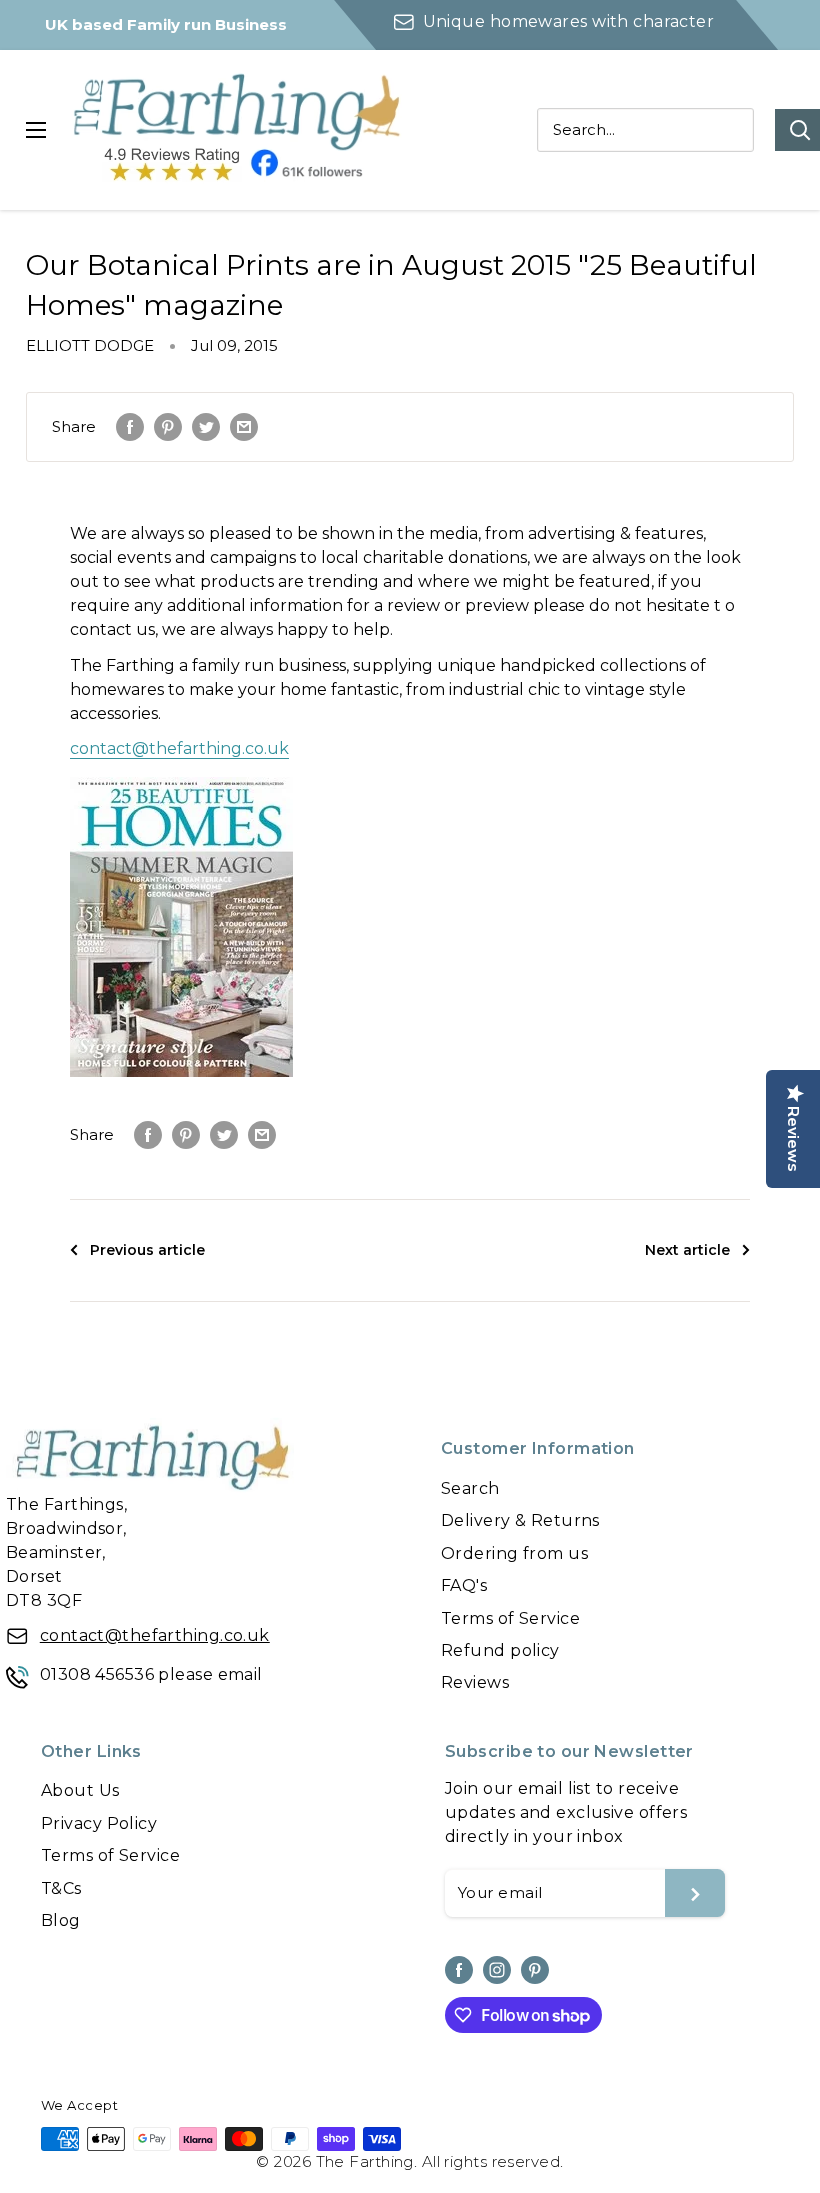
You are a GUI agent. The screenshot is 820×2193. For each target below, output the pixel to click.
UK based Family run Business (166, 24)
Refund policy (500, 1650)
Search (470, 1488)
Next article (687, 1250)
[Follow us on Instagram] (497, 1970)
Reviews (475, 1682)
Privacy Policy (99, 1823)
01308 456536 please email (151, 1674)
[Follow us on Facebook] (459, 1970)
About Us (80, 1790)
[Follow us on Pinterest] (535, 1970)
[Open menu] (36, 130)
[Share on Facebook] (130, 427)
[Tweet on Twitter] (206, 427)
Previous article (147, 1250)
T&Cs (61, 1888)
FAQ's (464, 1585)
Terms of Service (510, 1618)
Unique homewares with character (568, 21)
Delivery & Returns (520, 1520)
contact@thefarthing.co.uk (179, 748)
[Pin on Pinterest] (168, 427)
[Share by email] (244, 427)
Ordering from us (514, 1553)
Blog (61, 1920)
